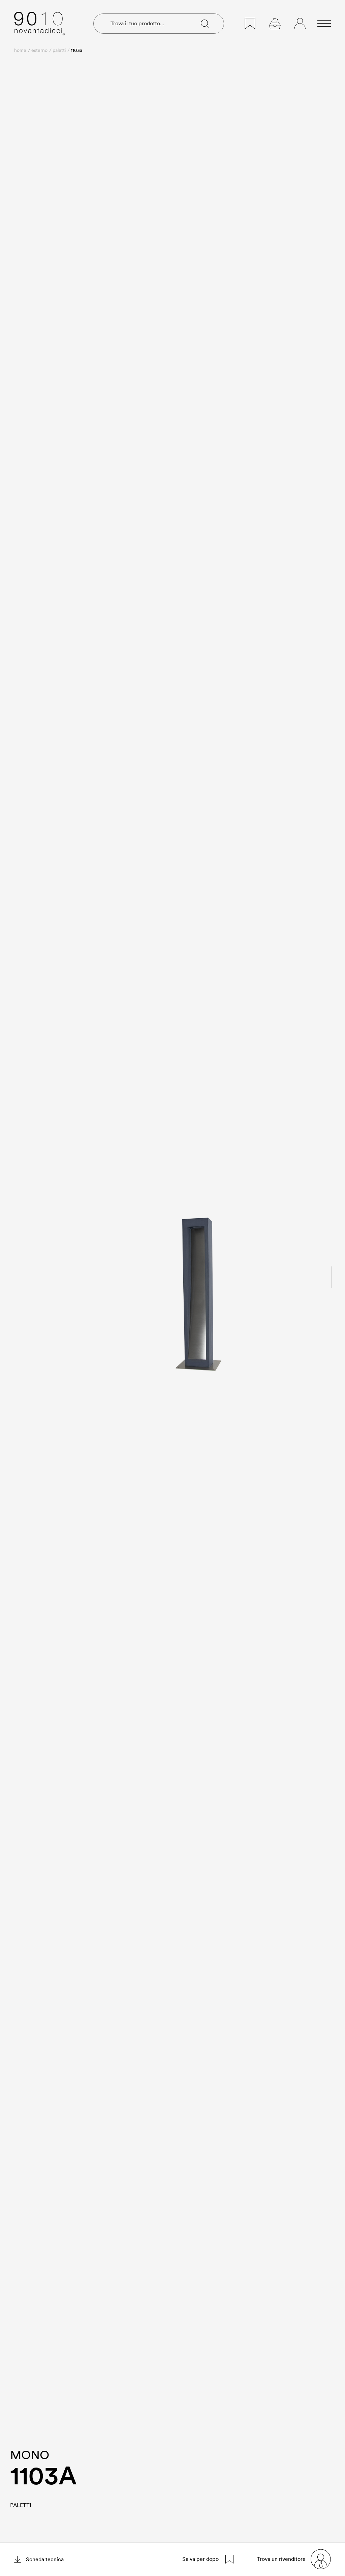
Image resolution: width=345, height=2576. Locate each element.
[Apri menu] (324, 24)
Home (20, 50)
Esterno (39, 50)
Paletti (59, 50)
